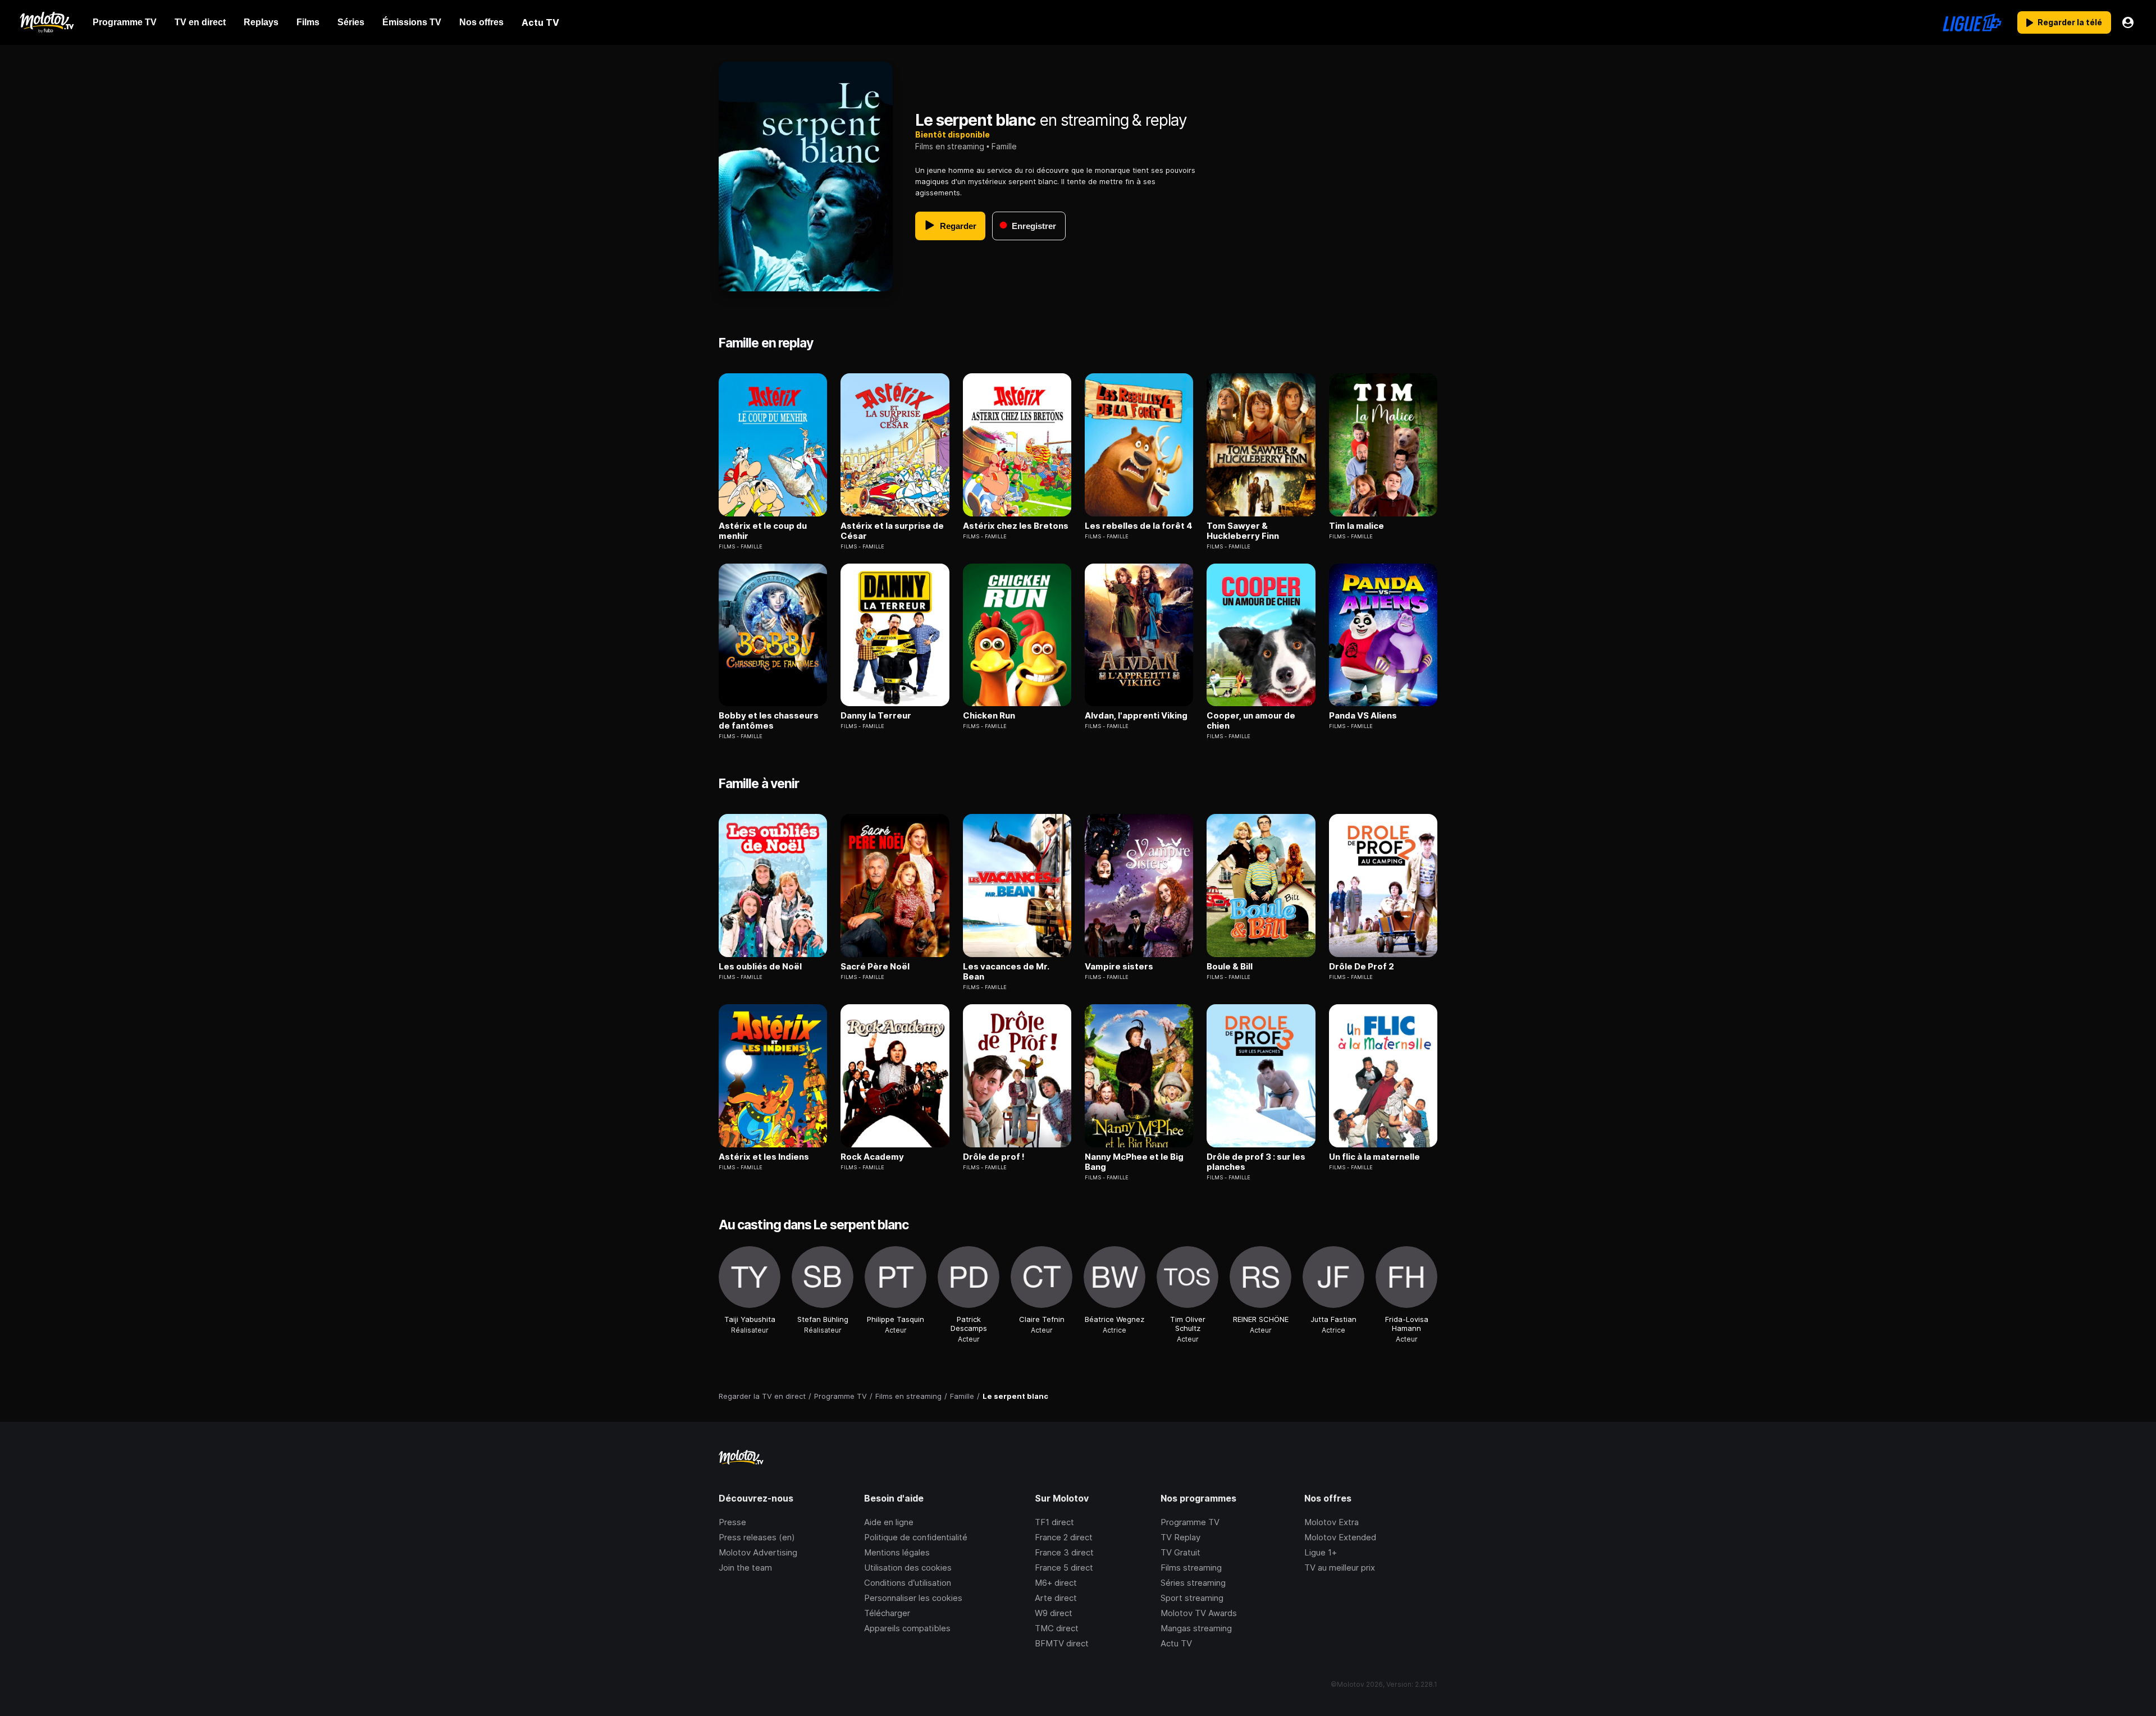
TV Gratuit (1180, 1552)
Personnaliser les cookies (913, 1598)
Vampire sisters (1119, 967)
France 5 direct (1064, 1568)
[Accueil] (46, 22)
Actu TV (1176, 1643)
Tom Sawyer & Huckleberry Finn (1243, 531)
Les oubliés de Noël (760, 967)
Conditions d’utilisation (908, 1583)
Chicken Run (989, 716)
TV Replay (1180, 1537)
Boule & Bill (1230, 967)
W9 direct (1054, 1613)
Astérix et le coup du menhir (763, 531)
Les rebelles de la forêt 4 (1139, 526)
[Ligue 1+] (1972, 22)
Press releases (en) (757, 1537)
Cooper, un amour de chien (1251, 721)
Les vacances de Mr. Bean (1006, 972)
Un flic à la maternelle (1374, 1157)
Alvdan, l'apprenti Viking (1136, 716)
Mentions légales (897, 1552)
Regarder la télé (2070, 22)
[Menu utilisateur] (2128, 22)
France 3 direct (1064, 1552)
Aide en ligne (889, 1522)
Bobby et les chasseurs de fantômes (769, 721)
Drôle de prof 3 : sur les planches (1256, 1162)
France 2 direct (1064, 1537)
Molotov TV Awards (1199, 1613)
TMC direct (1057, 1628)
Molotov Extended (1340, 1537)
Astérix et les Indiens (764, 1157)
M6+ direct (1056, 1583)
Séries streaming (1193, 1583)
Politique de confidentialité (916, 1537)
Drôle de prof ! (994, 1157)
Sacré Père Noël (875, 967)
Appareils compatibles (907, 1628)
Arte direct (1056, 1598)
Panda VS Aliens (1363, 716)
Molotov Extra (1331, 1522)
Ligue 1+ (1321, 1552)
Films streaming (1191, 1568)
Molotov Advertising (758, 1552)
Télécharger (887, 1613)
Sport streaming (1192, 1598)
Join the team (745, 1568)
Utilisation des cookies (908, 1568)
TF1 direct (1054, 1522)
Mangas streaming (1196, 1628)
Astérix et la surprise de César (892, 531)
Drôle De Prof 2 (1362, 967)
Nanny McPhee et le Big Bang (1134, 1162)
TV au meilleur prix (1340, 1568)
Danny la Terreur (876, 716)
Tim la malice (1356, 526)
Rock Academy (872, 1157)
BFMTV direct (1062, 1643)
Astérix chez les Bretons (1016, 526)
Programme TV (1190, 1522)
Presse (732, 1522)
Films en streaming (950, 146)
